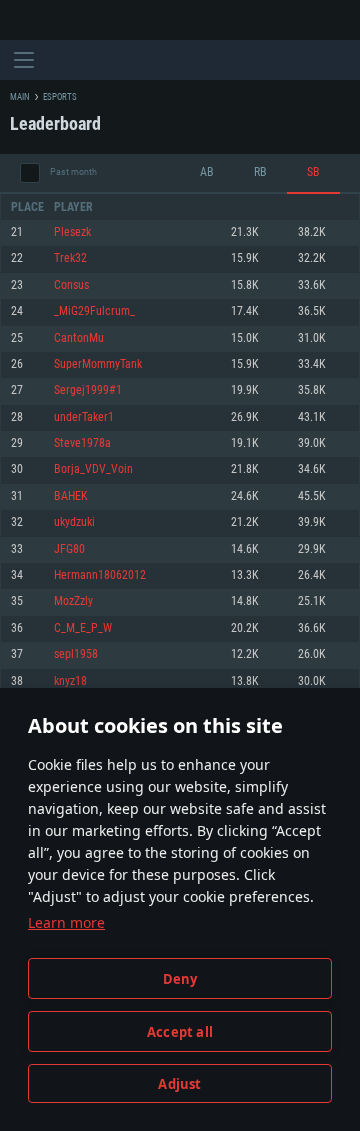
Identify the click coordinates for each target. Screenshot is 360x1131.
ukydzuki (74, 522)
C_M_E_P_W (83, 628)
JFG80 (69, 549)
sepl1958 (76, 654)
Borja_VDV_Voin (93, 469)
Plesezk (72, 232)
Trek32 (70, 258)
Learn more (66, 922)
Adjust (179, 1084)
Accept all (180, 1032)
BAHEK (71, 496)
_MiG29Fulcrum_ (94, 311)
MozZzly (73, 601)
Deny (180, 979)
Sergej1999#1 (88, 390)
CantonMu (79, 338)
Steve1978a (82, 443)
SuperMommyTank (98, 364)
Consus (71, 285)
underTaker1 (84, 417)
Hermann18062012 (100, 575)
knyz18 (70, 681)
